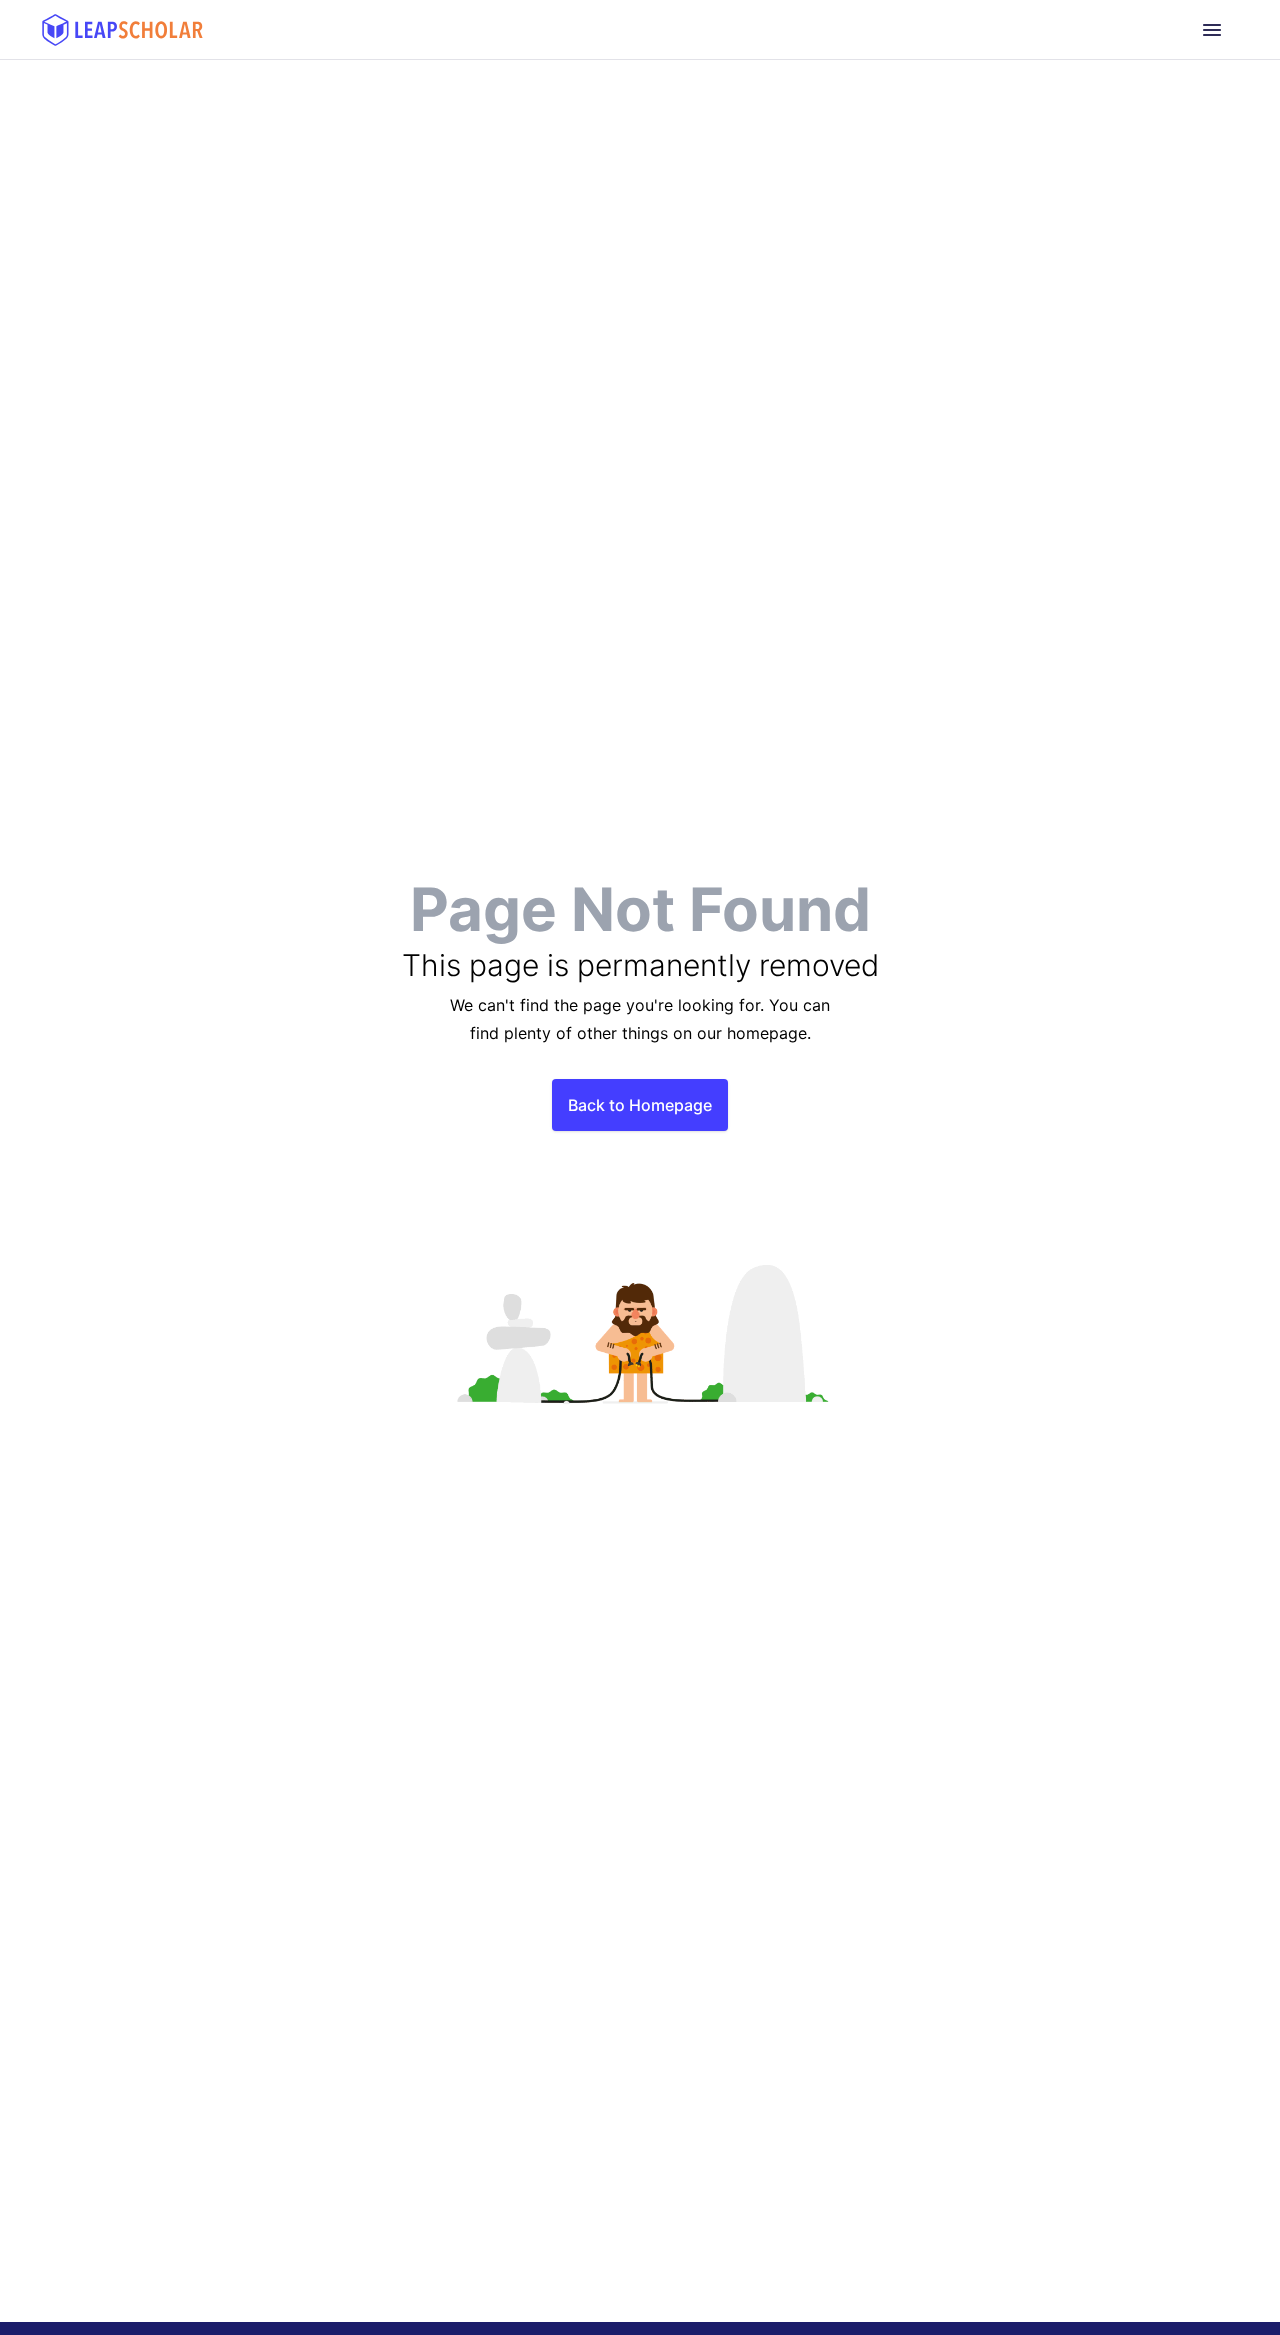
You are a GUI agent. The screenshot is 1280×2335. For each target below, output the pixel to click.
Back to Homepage (640, 1105)
